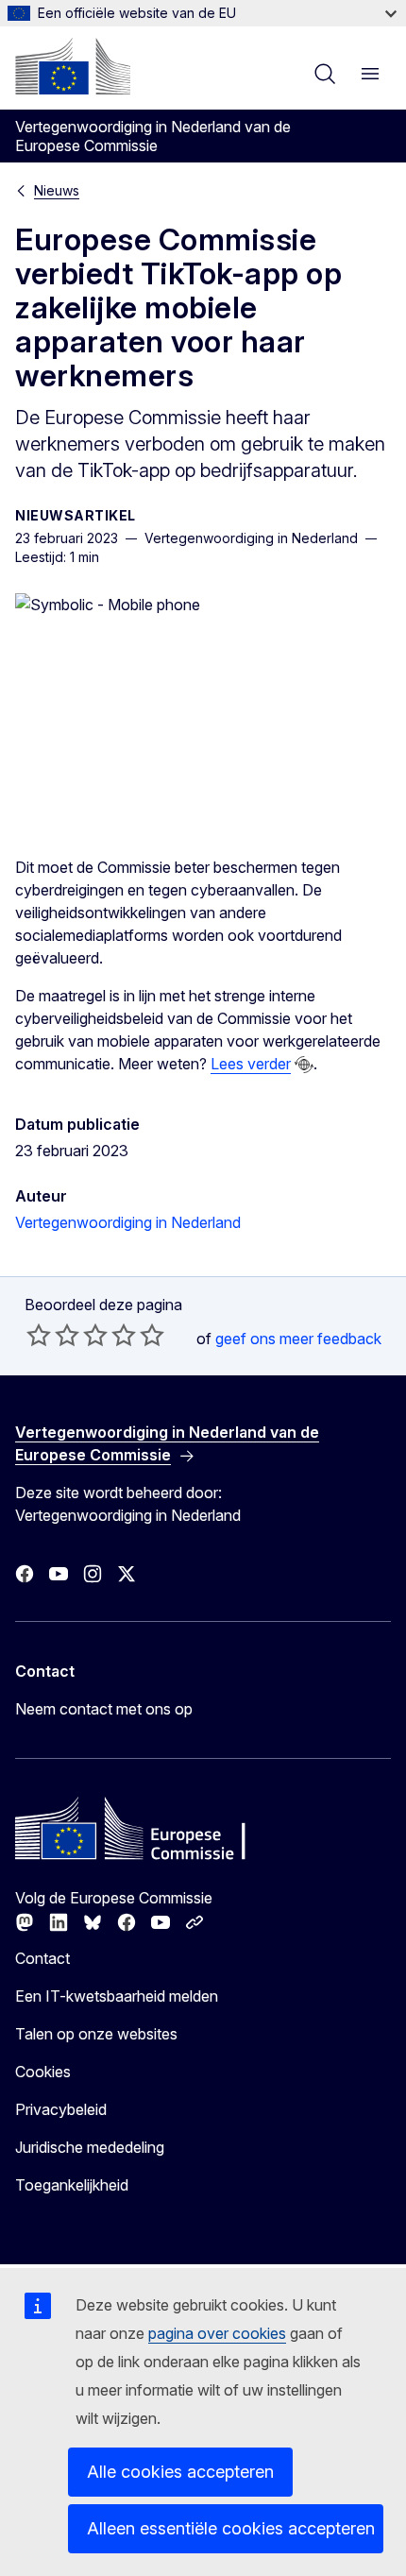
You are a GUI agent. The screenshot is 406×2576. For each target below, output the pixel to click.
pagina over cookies (217, 2333)
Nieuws (57, 190)
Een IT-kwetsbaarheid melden (117, 1996)
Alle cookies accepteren (180, 2472)
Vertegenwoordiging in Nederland (128, 1222)
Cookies (43, 2072)
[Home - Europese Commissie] (73, 66)
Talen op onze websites (96, 2034)
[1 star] (39, 1335)
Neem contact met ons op (104, 1709)
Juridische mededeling (90, 2147)
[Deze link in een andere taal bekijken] (304, 1065)
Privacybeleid (61, 2109)
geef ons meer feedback (298, 1339)
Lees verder (251, 1064)
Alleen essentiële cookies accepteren (231, 2528)
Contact (42, 1958)
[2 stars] (53, 1335)
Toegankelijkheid (72, 2185)
